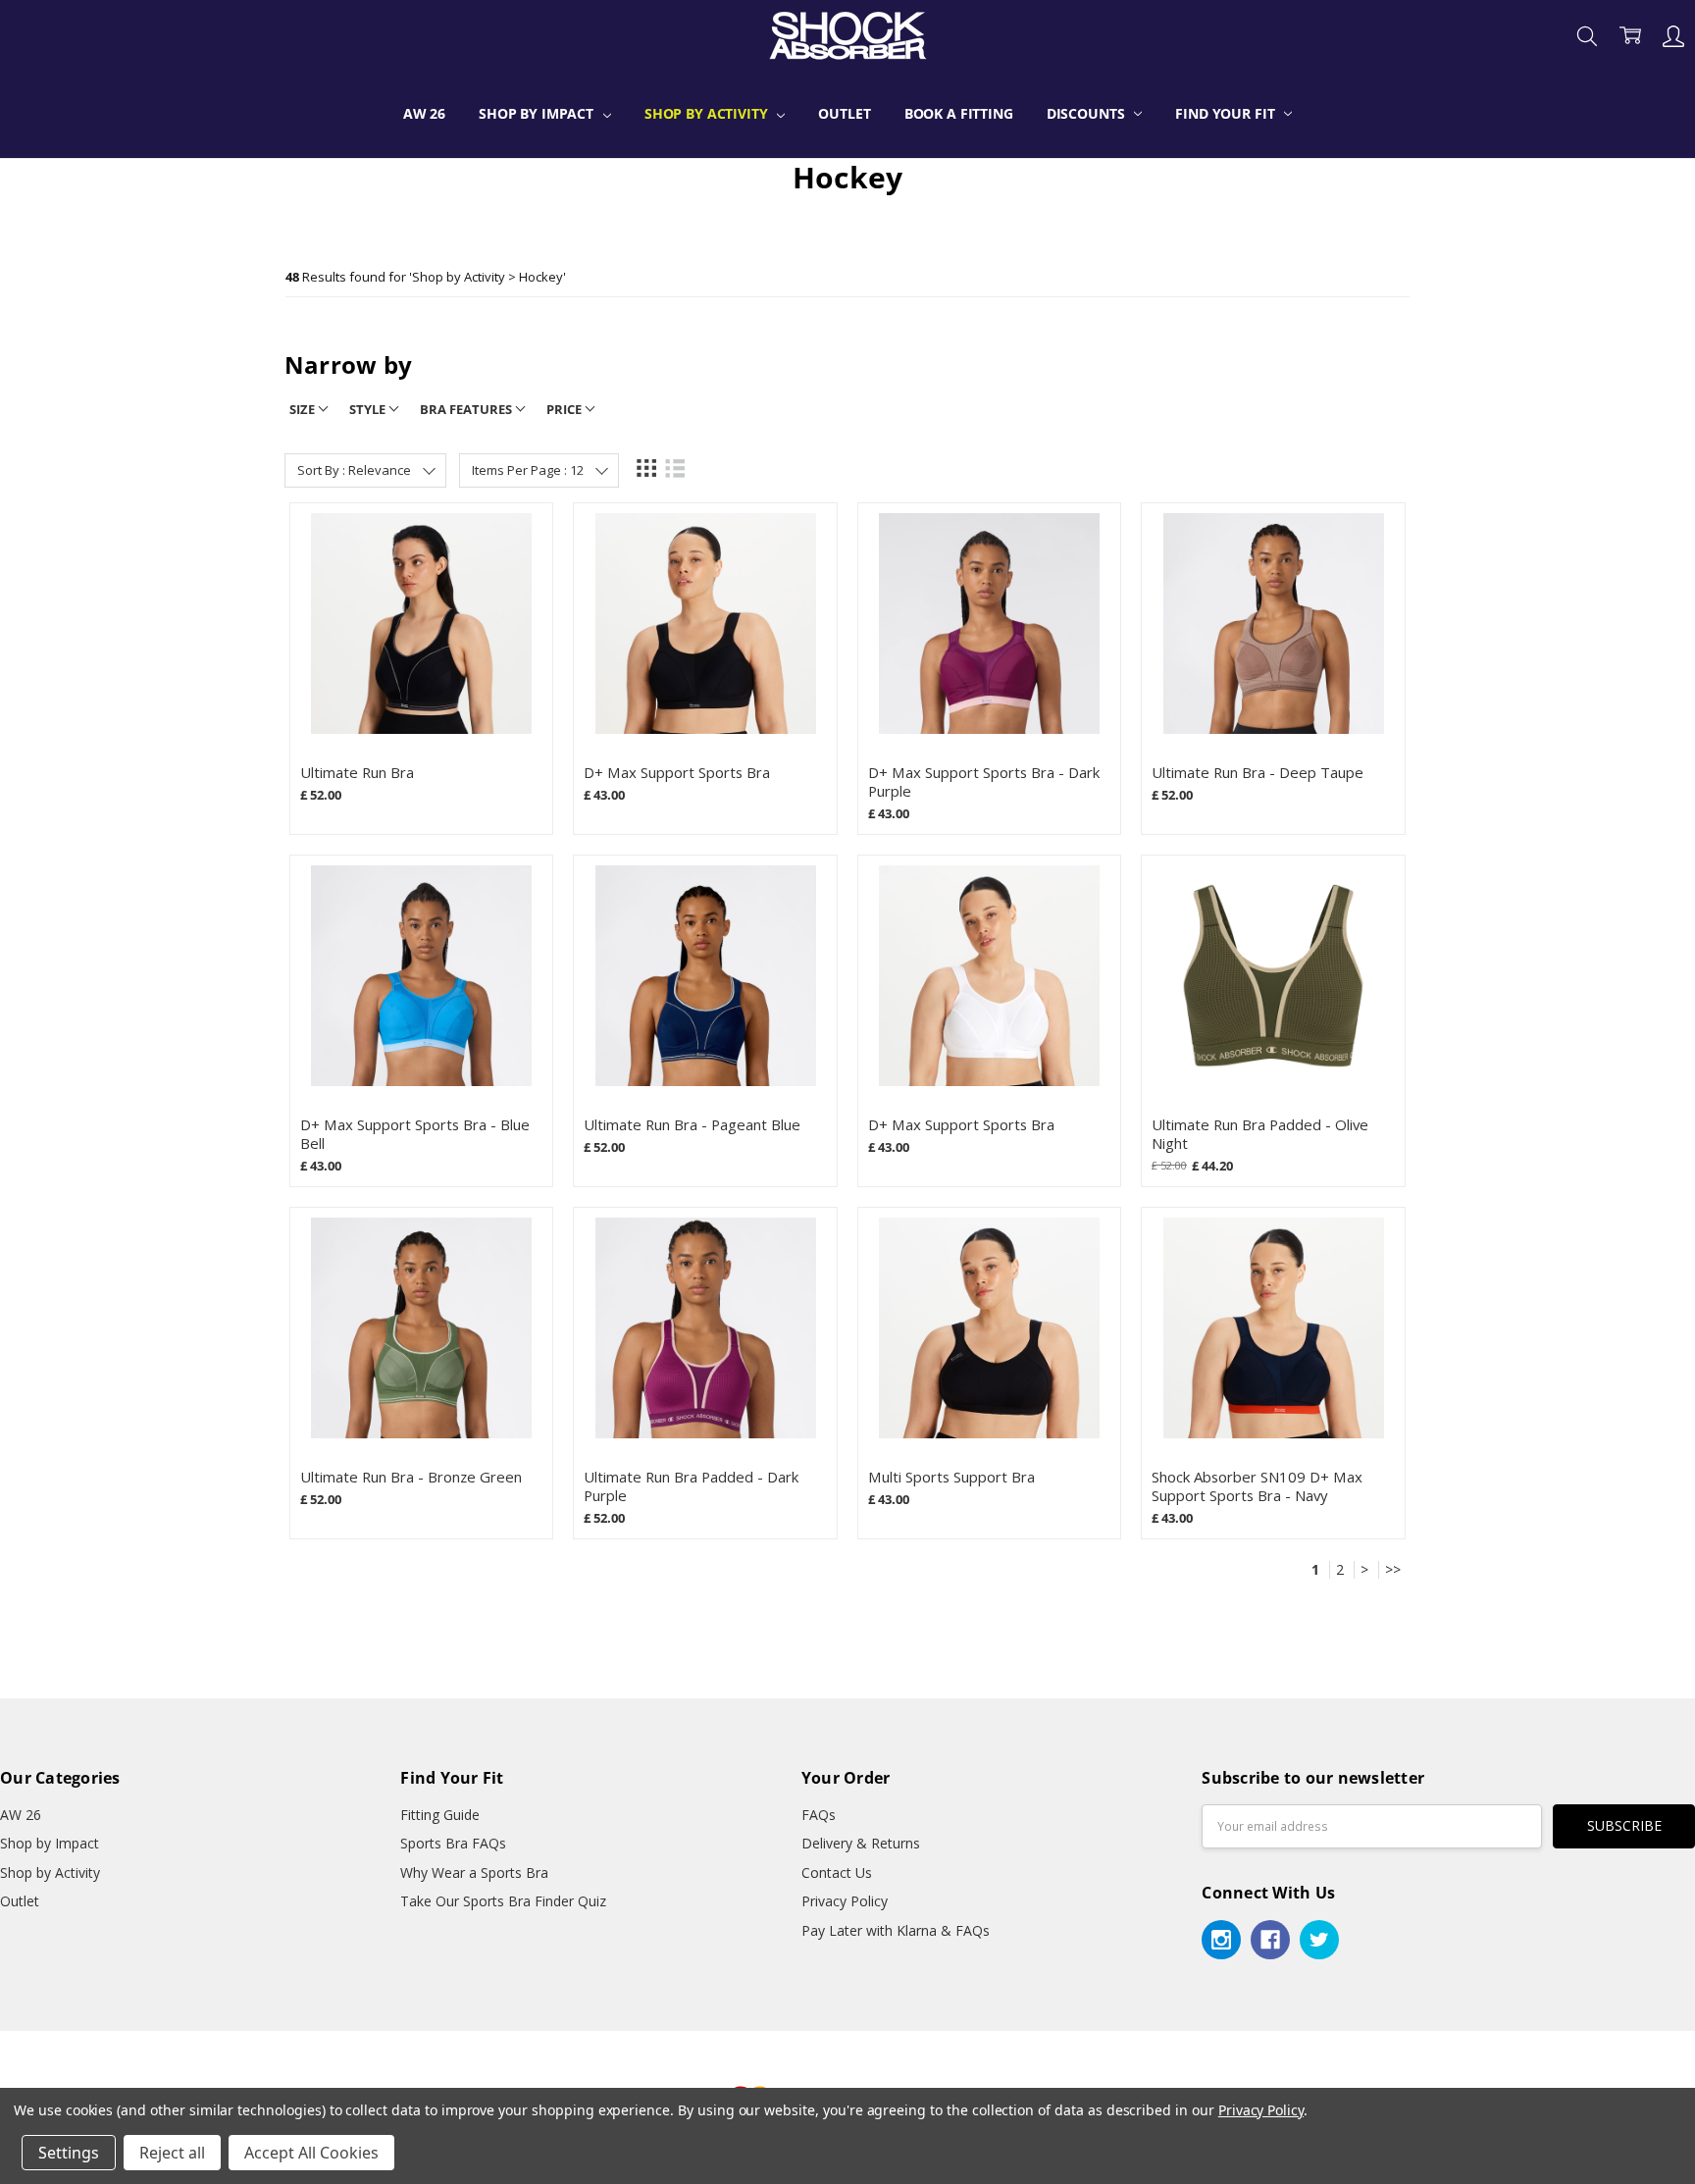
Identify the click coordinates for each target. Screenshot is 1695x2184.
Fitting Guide (440, 1815)
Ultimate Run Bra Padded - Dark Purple (691, 1486)
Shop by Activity (708, 113)
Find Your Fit (1227, 113)
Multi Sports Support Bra (951, 1477)
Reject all (172, 2153)
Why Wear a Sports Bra (474, 1872)
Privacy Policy (845, 1901)
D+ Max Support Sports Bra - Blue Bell (415, 1134)
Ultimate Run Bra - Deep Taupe (1258, 772)
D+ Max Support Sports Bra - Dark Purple (984, 781)
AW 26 (424, 113)
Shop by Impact (538, 113)
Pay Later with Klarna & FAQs (896, 1930)
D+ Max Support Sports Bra (677, 772)
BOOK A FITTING (959, 113)
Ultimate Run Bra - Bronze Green (411, 1477)
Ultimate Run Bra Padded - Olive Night (1260, 1134)
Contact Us (837, 1872)
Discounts (1088, 113)
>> (1393, 1570)
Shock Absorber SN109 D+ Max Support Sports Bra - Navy (1257, 1486)
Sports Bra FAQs (453, 1843)
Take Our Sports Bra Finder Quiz (503, 1901)
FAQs (819, 1815)
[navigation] (847, 372)
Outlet (844, 113)
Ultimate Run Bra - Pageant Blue (692, 1124)
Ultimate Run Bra (357, 772)
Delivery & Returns (861, 1843)
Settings (69, 2153)
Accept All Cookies (311, 2153)
